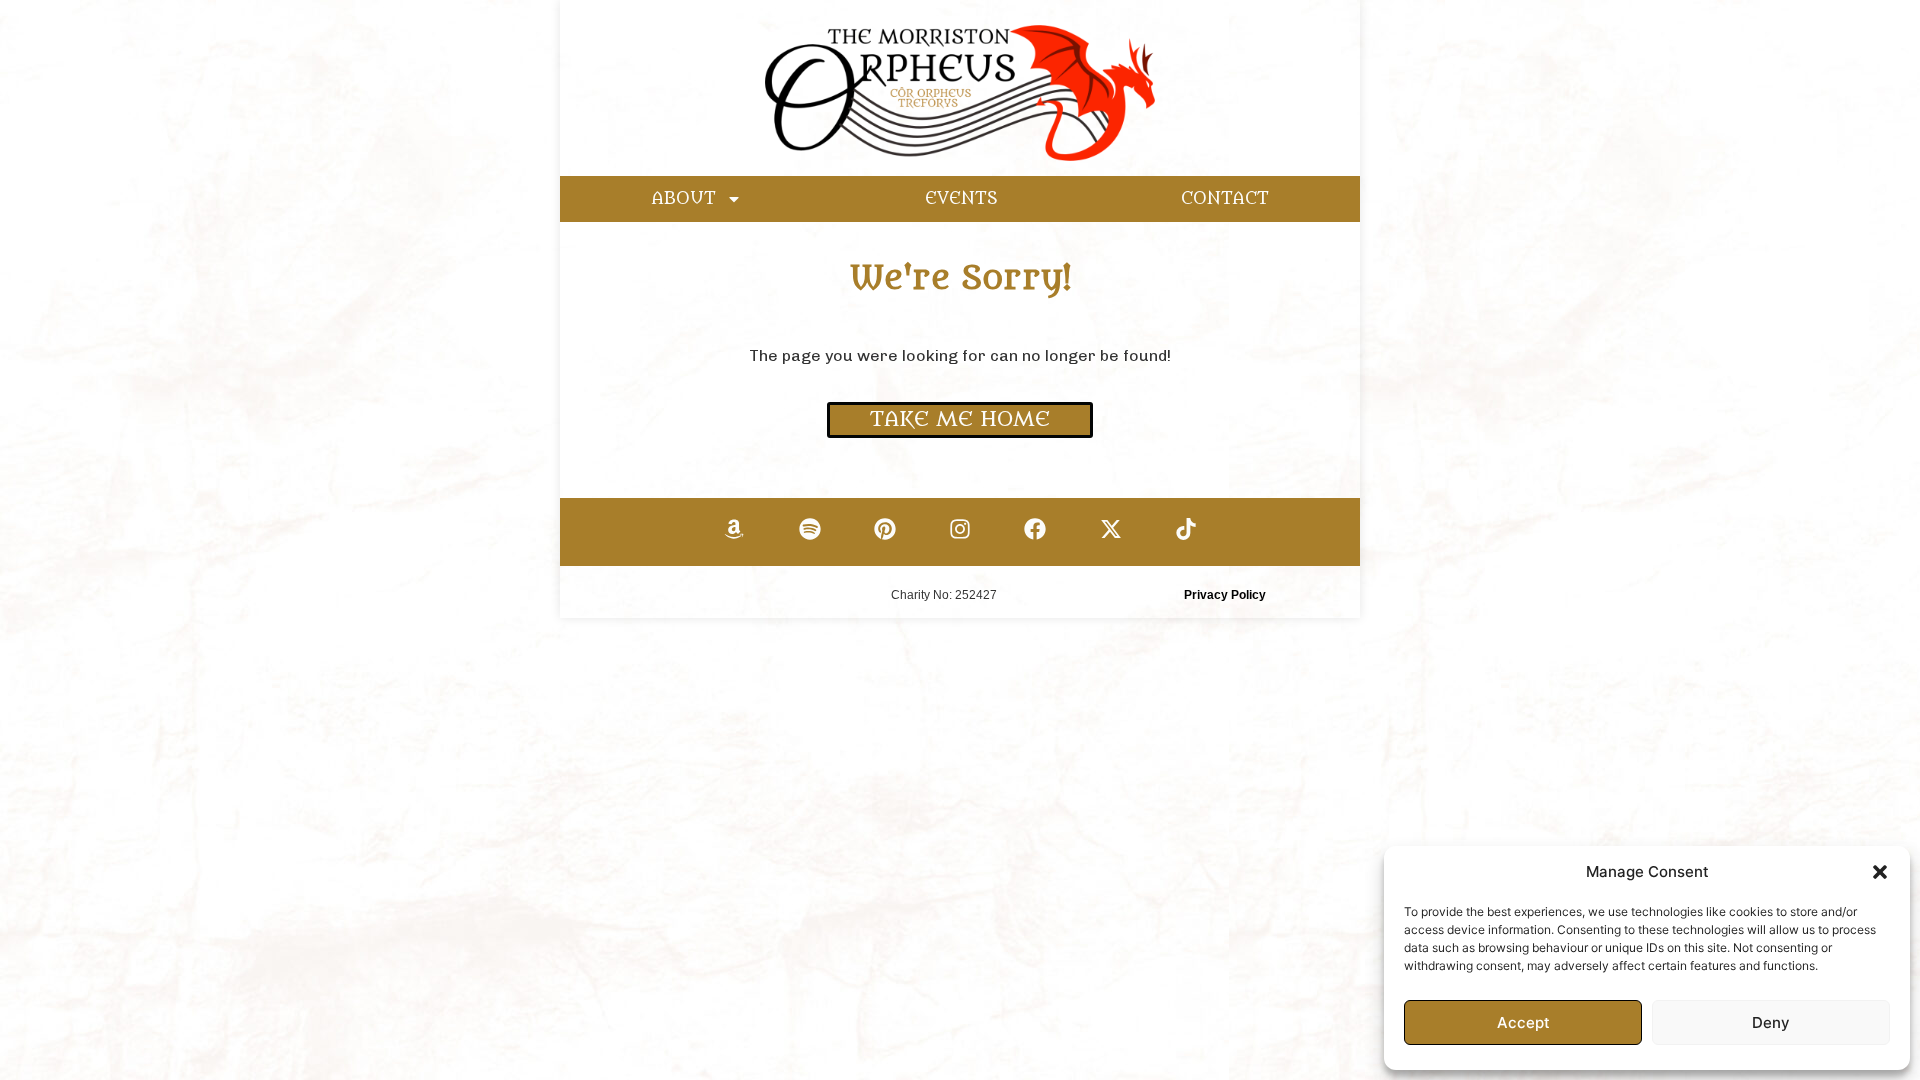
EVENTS (961, 199)
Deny (1771, 1022)
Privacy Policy (1225, 595)
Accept (1523, 1022)
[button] (1880, 872)
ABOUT (684, 199)
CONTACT (1225, 199)
